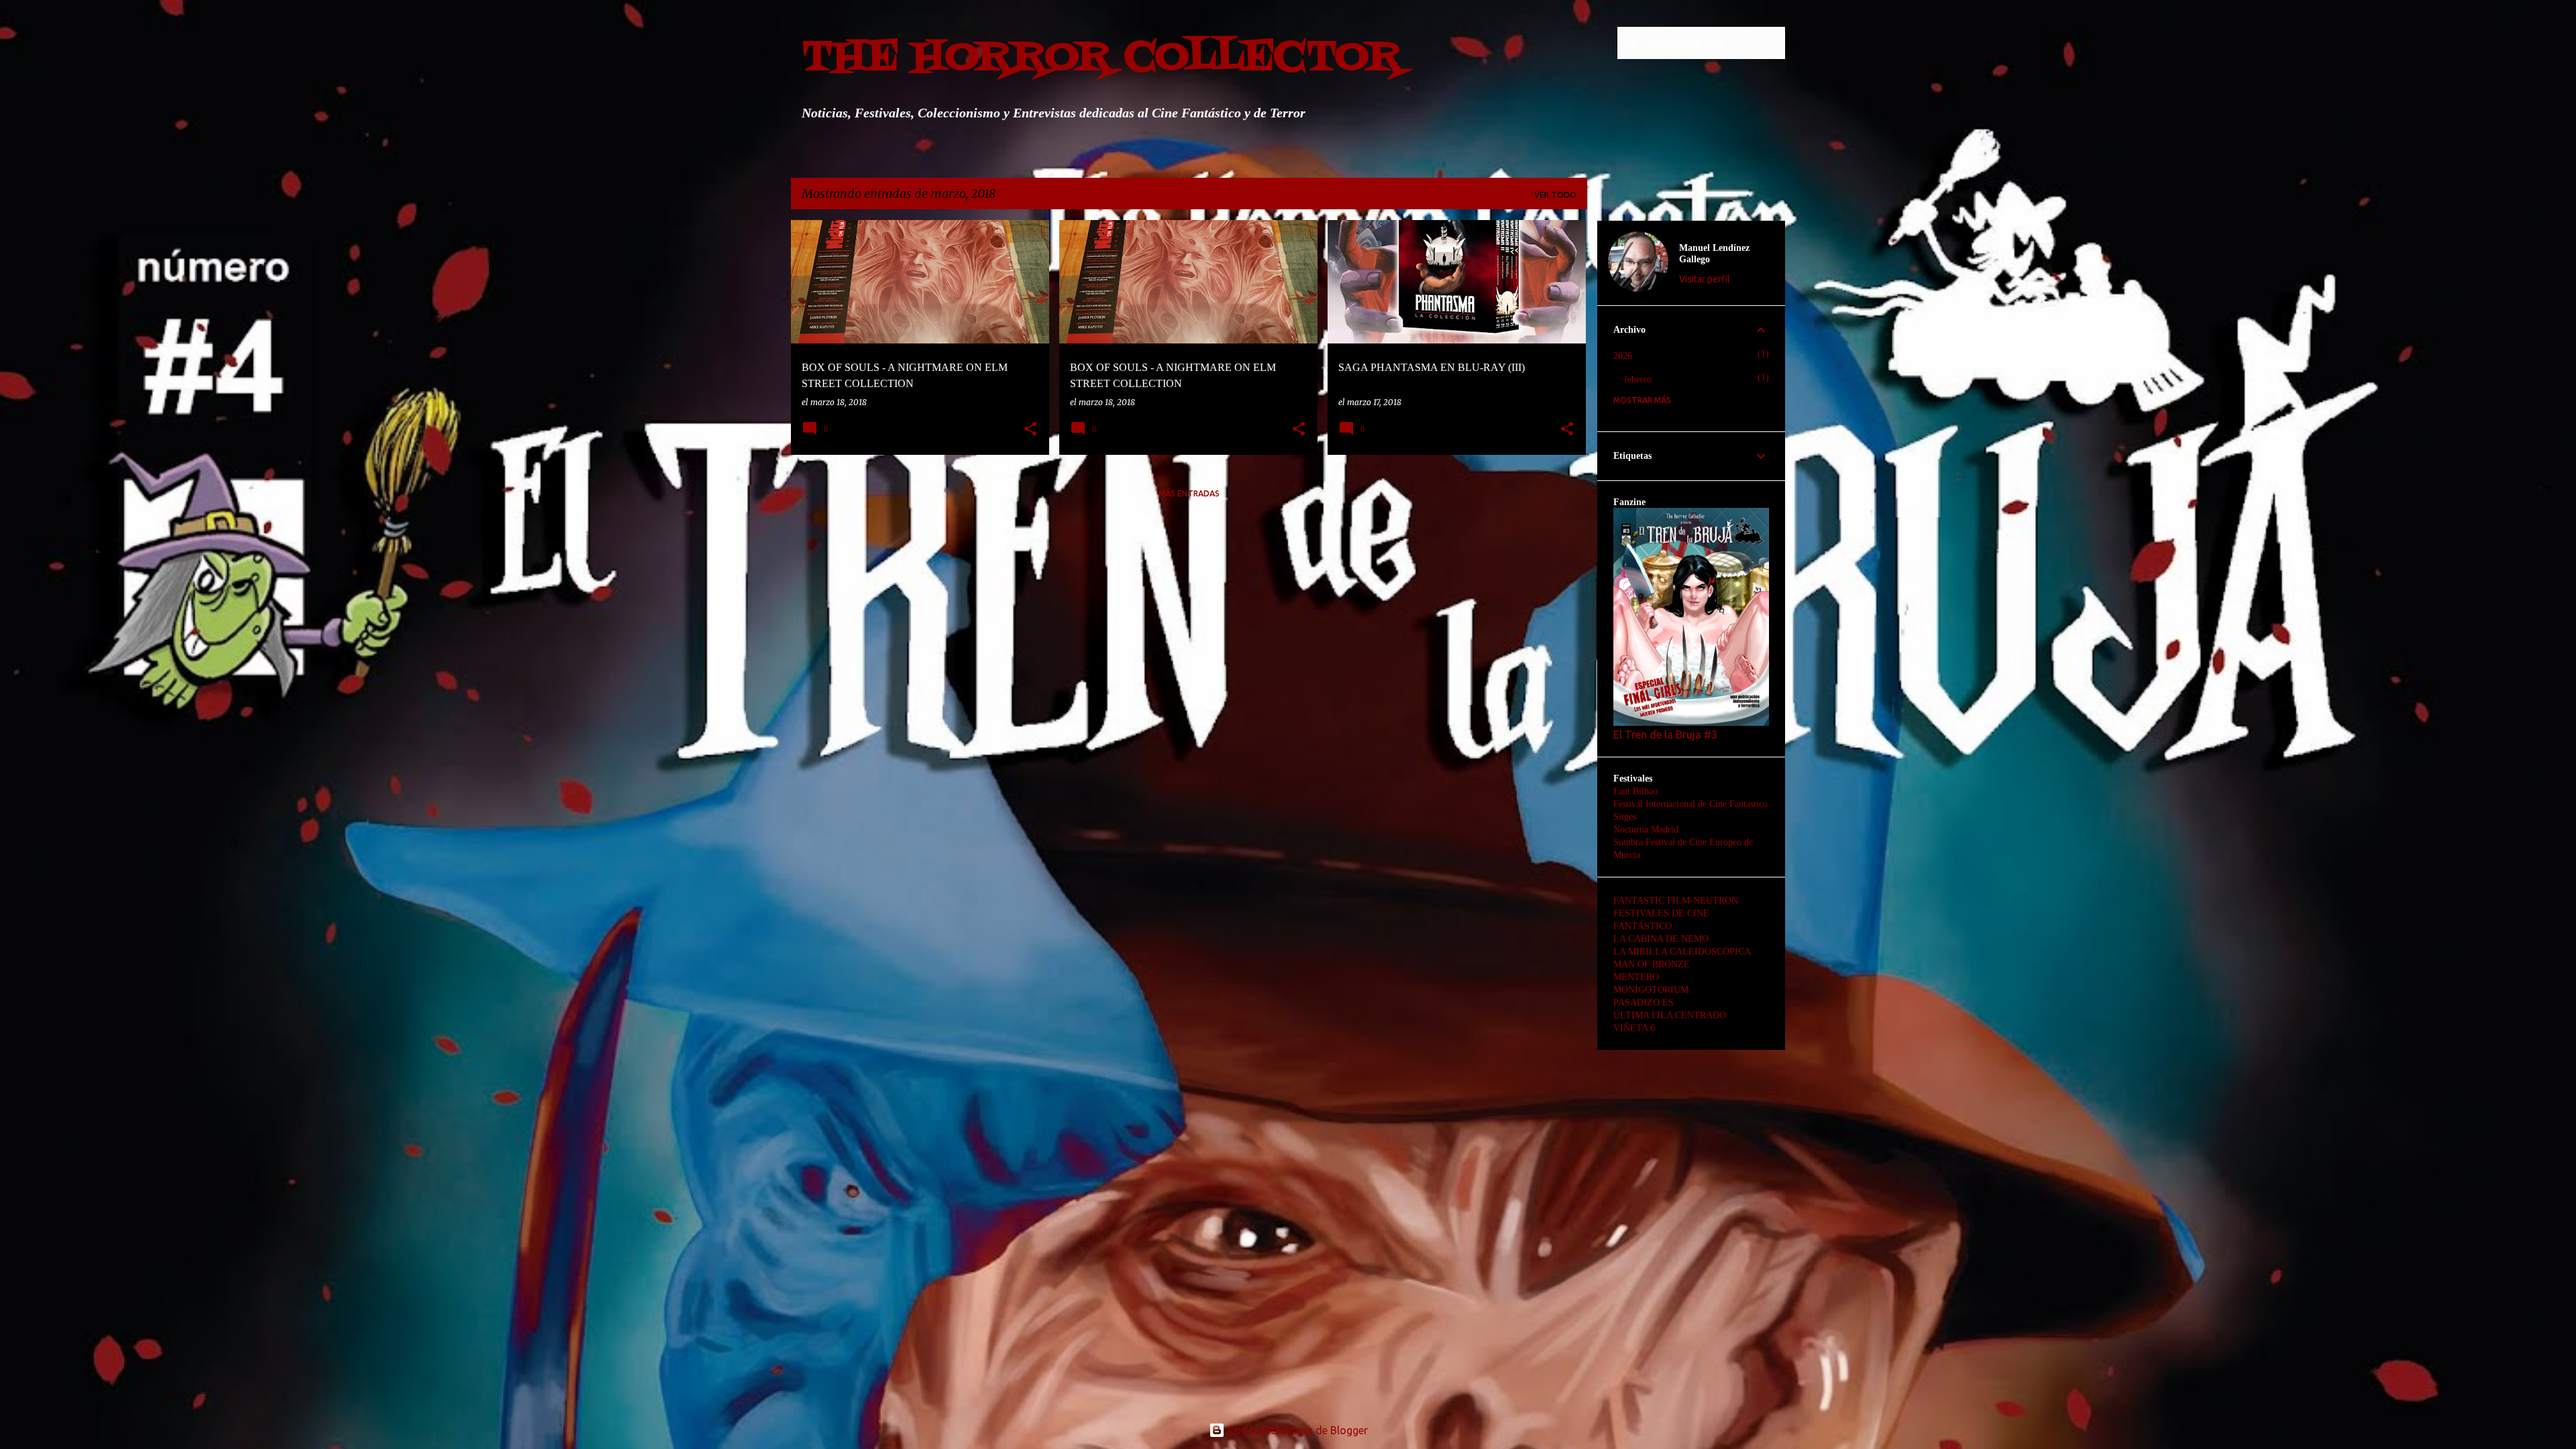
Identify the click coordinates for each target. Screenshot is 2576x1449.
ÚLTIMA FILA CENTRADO (1670, 1015)
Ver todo (1555, 195)
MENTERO (1636, 977)
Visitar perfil (1705, 279)
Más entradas (1189, 493)
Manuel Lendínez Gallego (1714, 254)
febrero (1638, 379)
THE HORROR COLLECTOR (1102, 58)
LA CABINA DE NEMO (1661, 939)
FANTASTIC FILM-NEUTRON (1676, 901)
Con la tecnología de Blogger (1296, 1430)
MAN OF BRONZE (1652, 964)
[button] (1030, 430)
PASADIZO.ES (1644, 1003)
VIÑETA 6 (1634, 1028)
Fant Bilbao (1635, 791)
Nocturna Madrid (1646, 829)
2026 (1623, 356)
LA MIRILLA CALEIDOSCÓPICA (1682, 952)
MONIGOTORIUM (1651, 990)
